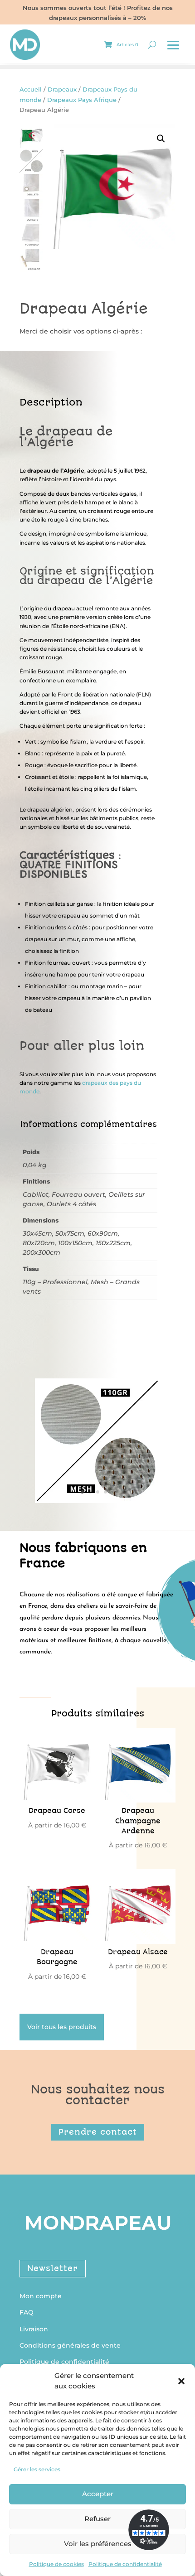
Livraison (34, 2329)
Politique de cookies (56, 2564)
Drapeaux (62, 89)
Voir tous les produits (62, 2027)
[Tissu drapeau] (97, 1498)
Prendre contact (98, 2132)
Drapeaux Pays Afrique (82, 100)
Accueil (31, 89)
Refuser (97, 2519)
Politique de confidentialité (125, 2564)
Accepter (98, 2494)
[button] (181, 2381)
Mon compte (41, 2296)
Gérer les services (37, 2469)
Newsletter (53, 2268)
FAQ (27, 2312)
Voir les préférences (98, 2544)
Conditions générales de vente (70, 2345)
